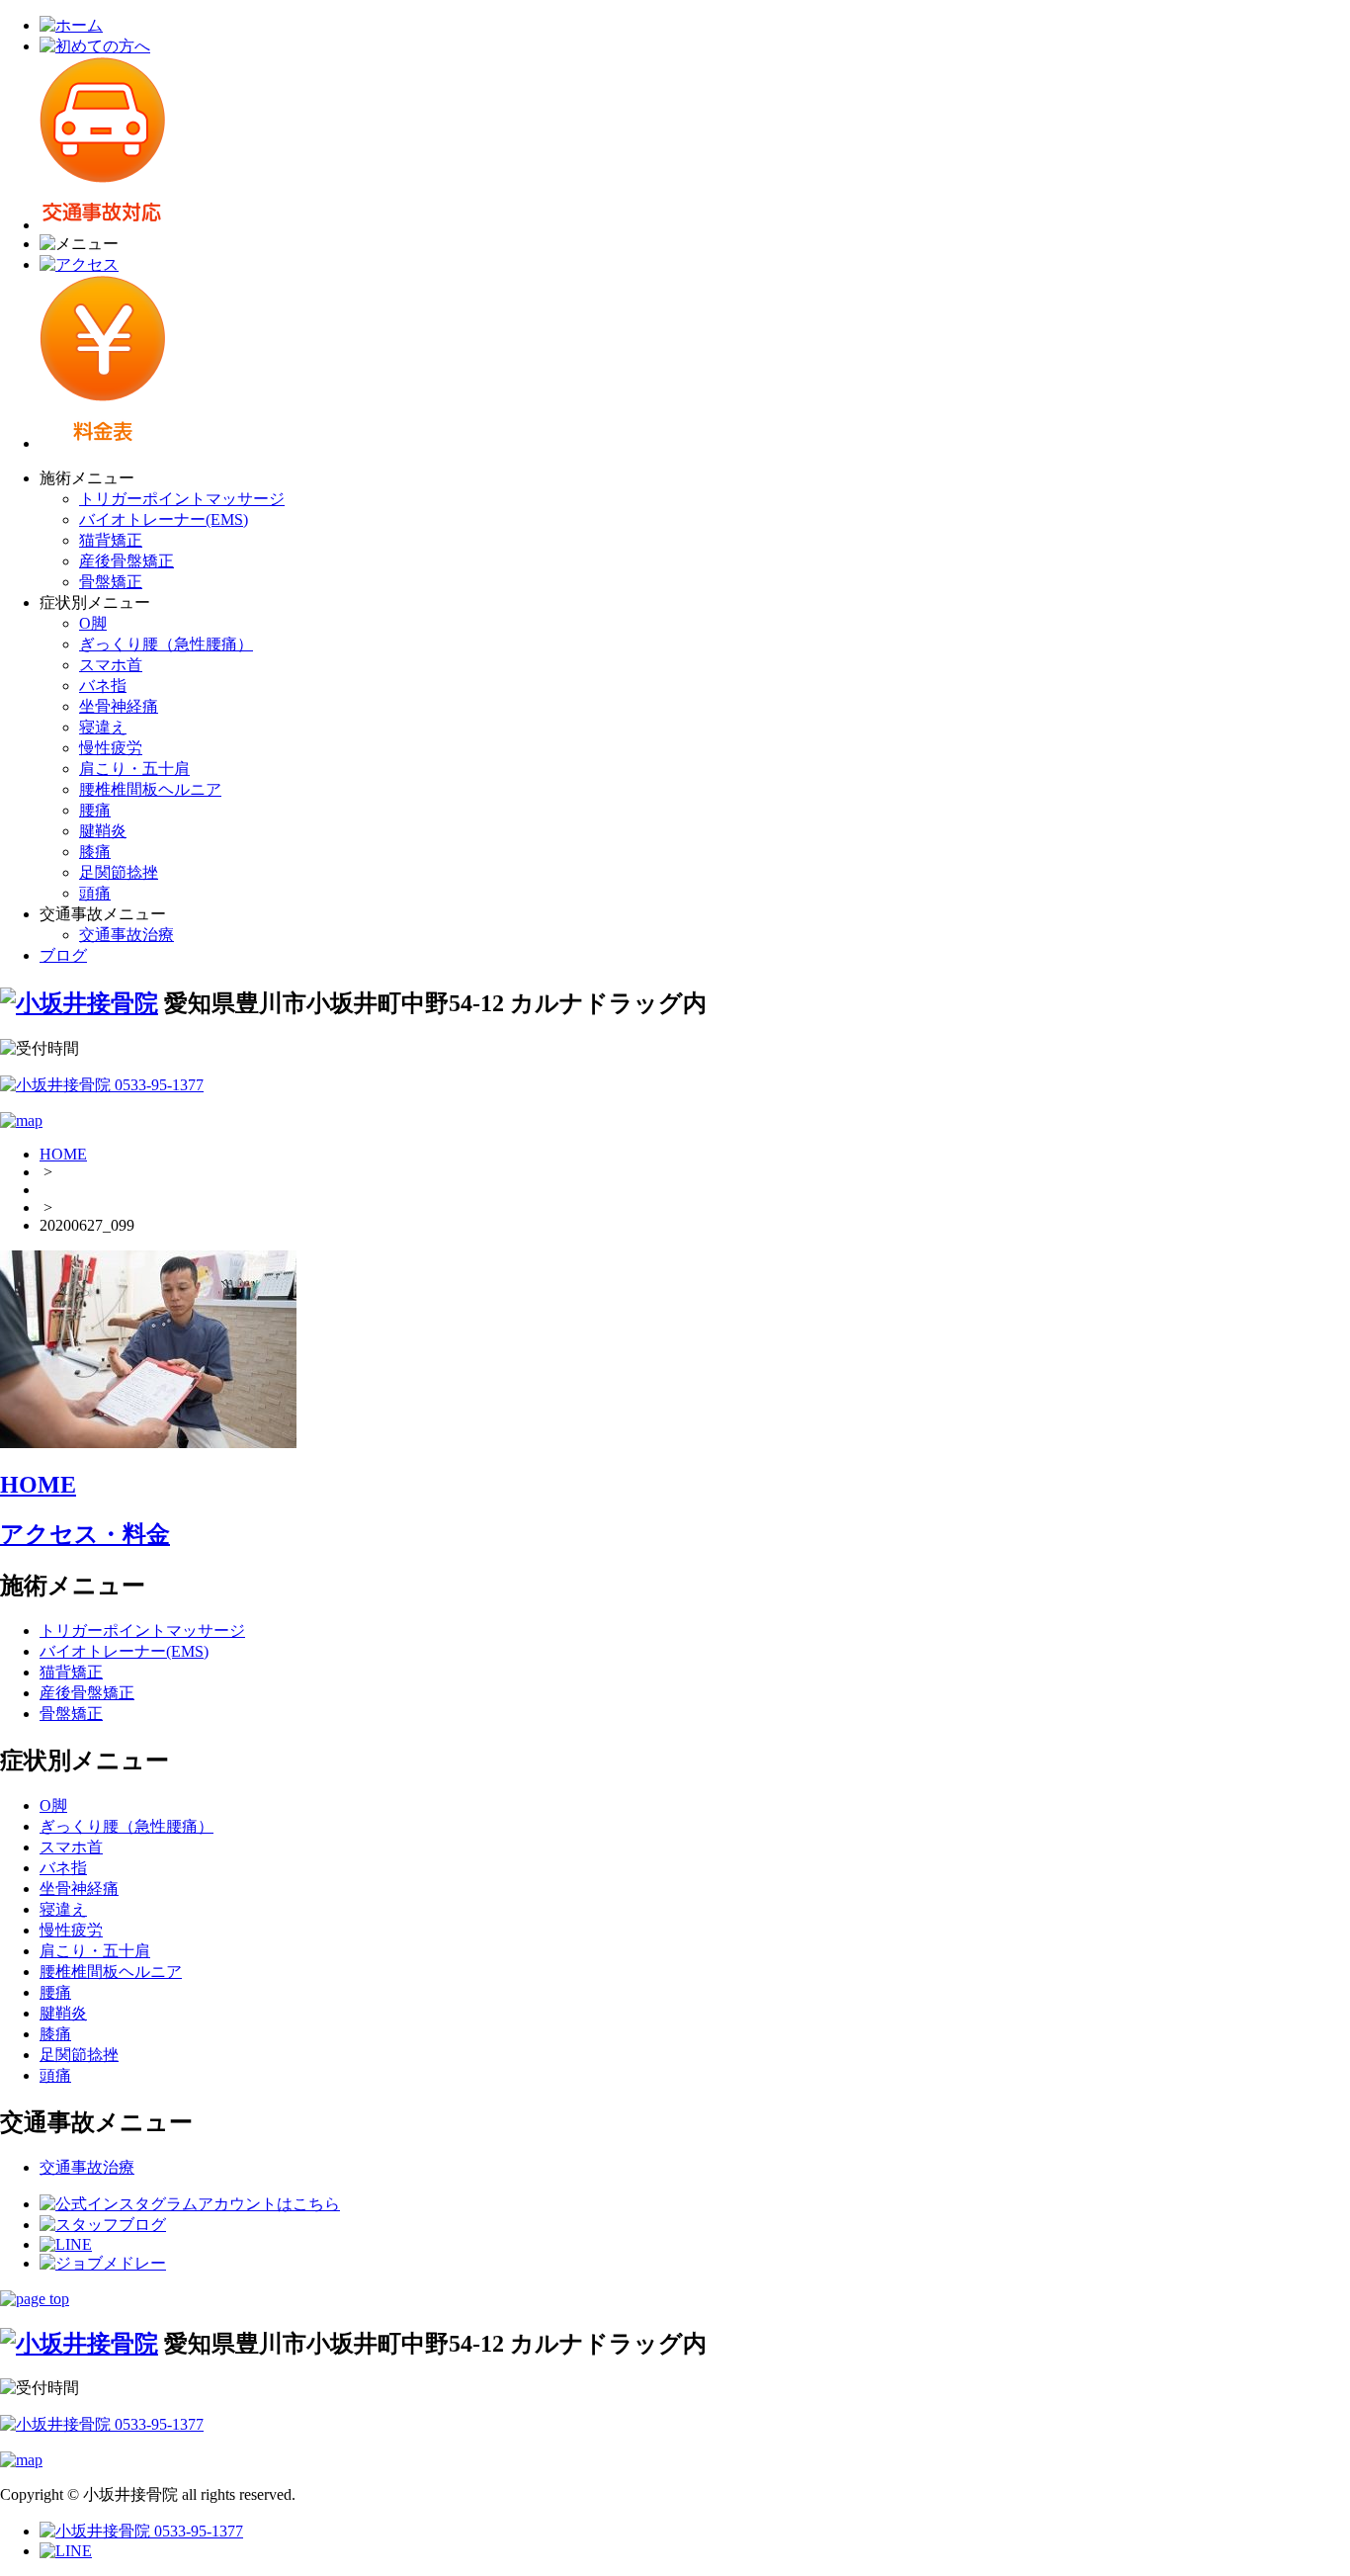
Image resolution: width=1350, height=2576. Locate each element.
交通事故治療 (127, 935)
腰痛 (95, 810)
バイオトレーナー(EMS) (164, 519)
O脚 (93, 623)
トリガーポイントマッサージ (182, 499)
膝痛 (95, 852)
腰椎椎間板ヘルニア (150, 789)
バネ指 (103, 686)
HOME (63, 1154)
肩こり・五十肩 (134, 769)
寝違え (103, 727)
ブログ (63, 955)
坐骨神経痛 (119, 706)
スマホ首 (111, 665)
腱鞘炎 (103, 831)
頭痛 (95, 893)
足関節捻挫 (119, 872)
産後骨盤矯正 (127, 561)
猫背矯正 (111, 540)
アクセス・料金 (85, 1534)
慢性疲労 (111, 748)
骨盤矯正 (111, 582)
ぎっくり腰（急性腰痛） (166, 644)
